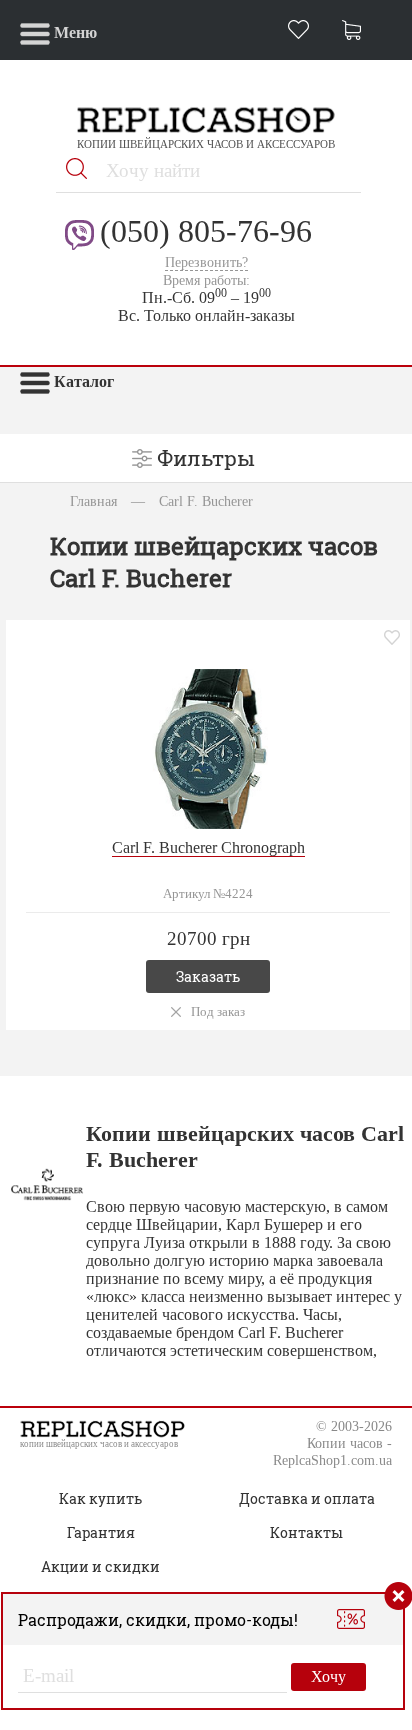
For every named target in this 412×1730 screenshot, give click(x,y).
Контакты (306, 1532)
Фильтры (206, 458)
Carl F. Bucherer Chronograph (208, 847)
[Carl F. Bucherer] (208, 746)
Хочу (328, 1676)
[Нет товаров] (357, 32)
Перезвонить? (206, 262)
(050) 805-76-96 (206, 231)
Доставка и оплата (307, 1498)
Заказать (208, 976)
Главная (93, 501)
